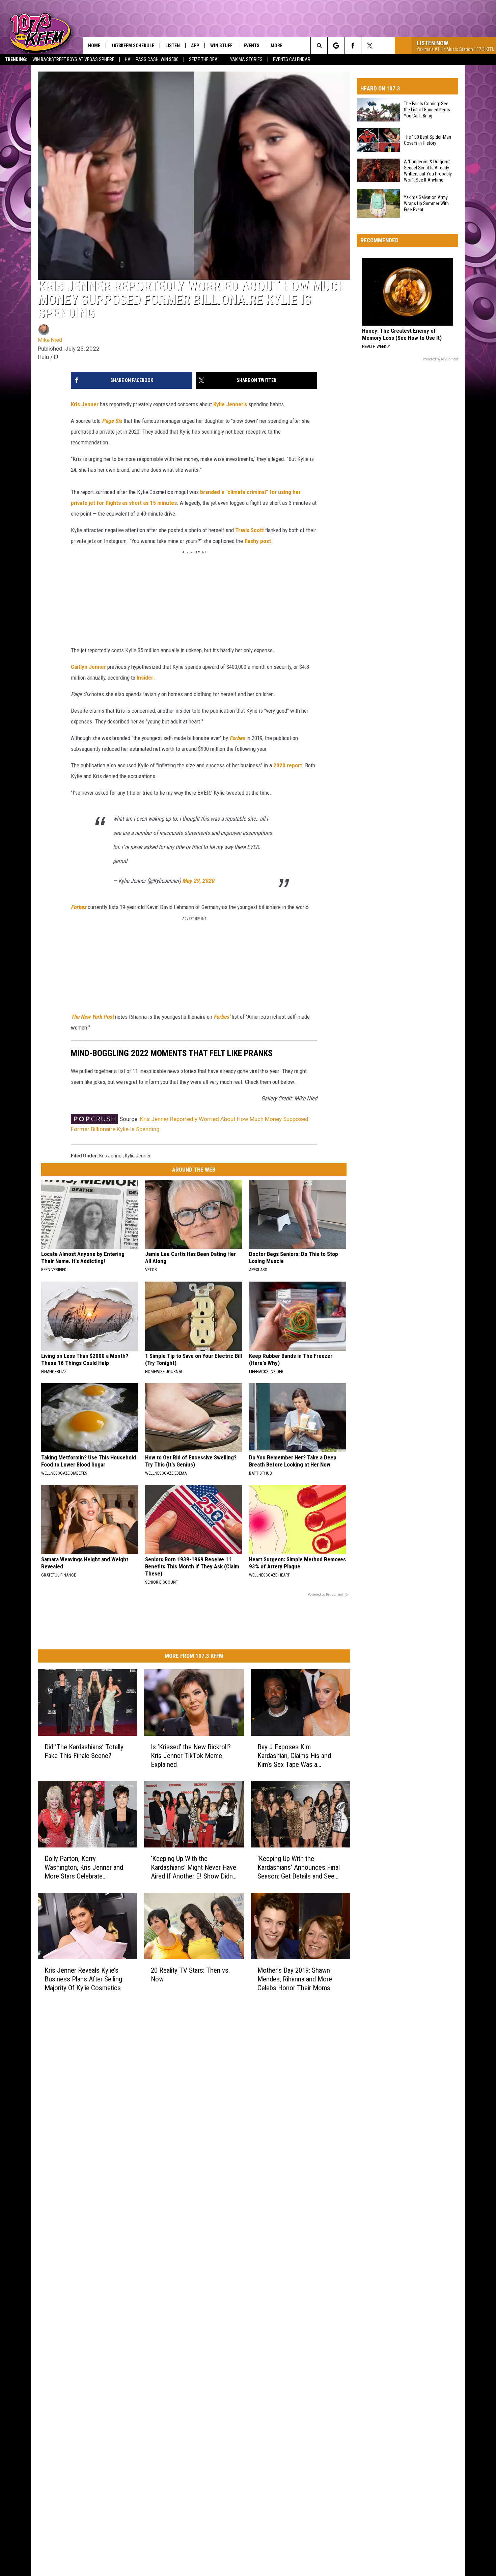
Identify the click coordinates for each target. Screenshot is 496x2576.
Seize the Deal (204, 59)
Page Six (112, 421)
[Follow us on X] (370, 46)
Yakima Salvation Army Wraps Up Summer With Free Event (426, 203)
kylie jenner (138, 1156)
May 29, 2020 (198, 881)
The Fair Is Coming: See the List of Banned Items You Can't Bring (427, 110)
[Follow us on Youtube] (387, 46)
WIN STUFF (221, 46)
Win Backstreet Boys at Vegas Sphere (73, 59)
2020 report (288, 765)
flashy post (258, 541)
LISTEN (173, 46)
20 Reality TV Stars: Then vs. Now (190, 1975)
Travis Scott (250, 530)
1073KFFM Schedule (133, 46)
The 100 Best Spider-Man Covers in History (428, 140)
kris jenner (111, 1156)
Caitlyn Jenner (88, 667)
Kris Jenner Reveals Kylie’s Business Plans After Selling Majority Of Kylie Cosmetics (83, 1979)
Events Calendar (292, 59)
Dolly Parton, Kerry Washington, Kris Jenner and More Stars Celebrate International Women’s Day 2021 (84, 1868)
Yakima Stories (246, 59)
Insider (145, 678)
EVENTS (252, 46)
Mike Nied (50, 340)
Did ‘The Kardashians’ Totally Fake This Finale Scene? (84, 1751)
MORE (277, 46)
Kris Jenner (85, 404)
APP (195, 46)
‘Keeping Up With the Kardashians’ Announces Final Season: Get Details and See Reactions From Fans (299, 1868)
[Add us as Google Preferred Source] (336, 46)
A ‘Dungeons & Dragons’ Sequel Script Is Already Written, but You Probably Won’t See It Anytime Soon (428, 171)
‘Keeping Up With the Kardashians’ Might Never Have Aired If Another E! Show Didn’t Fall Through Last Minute (194, 1868)
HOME (94, 46)
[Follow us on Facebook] (353, 46)
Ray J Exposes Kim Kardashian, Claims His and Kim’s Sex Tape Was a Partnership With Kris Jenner (297, 1756)
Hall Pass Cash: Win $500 (152, 59)
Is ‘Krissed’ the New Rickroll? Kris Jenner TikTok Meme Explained (191, 1756)
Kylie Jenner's (230, 404)
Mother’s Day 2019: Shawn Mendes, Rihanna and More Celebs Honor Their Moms (295, 1979)
